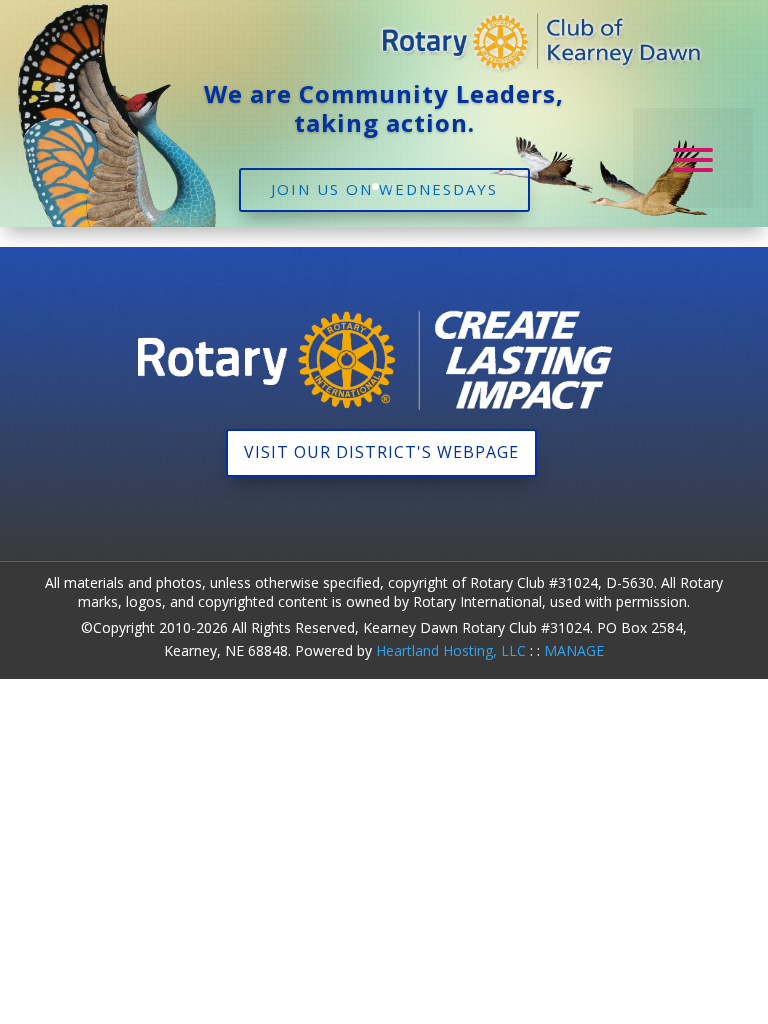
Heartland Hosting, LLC (451, 650)
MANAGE (574, 650)
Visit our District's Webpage (381, 452)
